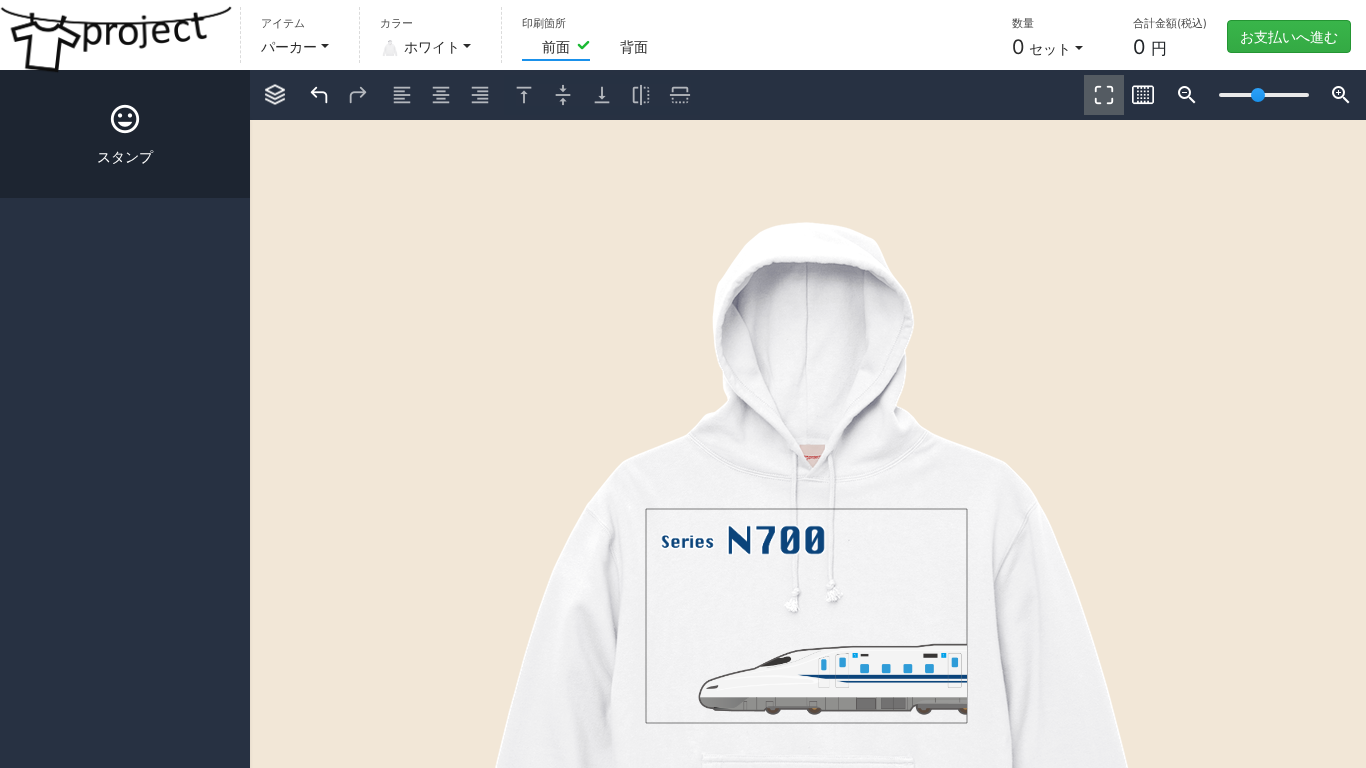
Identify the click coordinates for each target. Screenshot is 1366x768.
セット (1041, 47)
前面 (556, 46)
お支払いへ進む (1289, 36)
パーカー (289, 46)
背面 (634, 46)
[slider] (1258, 95)
